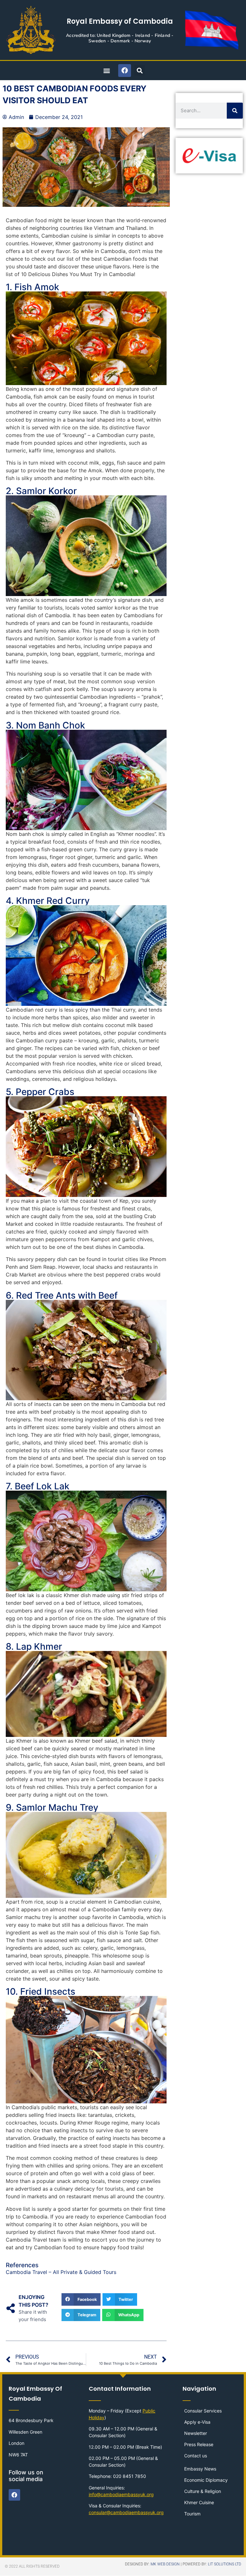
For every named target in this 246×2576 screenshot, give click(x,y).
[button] (107, 70)
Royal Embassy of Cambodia (120, 21)
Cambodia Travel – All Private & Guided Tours (61, 2272)
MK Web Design (165, 2564)
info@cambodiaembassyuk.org (121, 2494)
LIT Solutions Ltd (225, 2564)
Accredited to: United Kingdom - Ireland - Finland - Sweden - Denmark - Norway (120, 38)
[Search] (235, 111)
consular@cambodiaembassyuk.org (126, 2512)
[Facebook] (125, 71)
